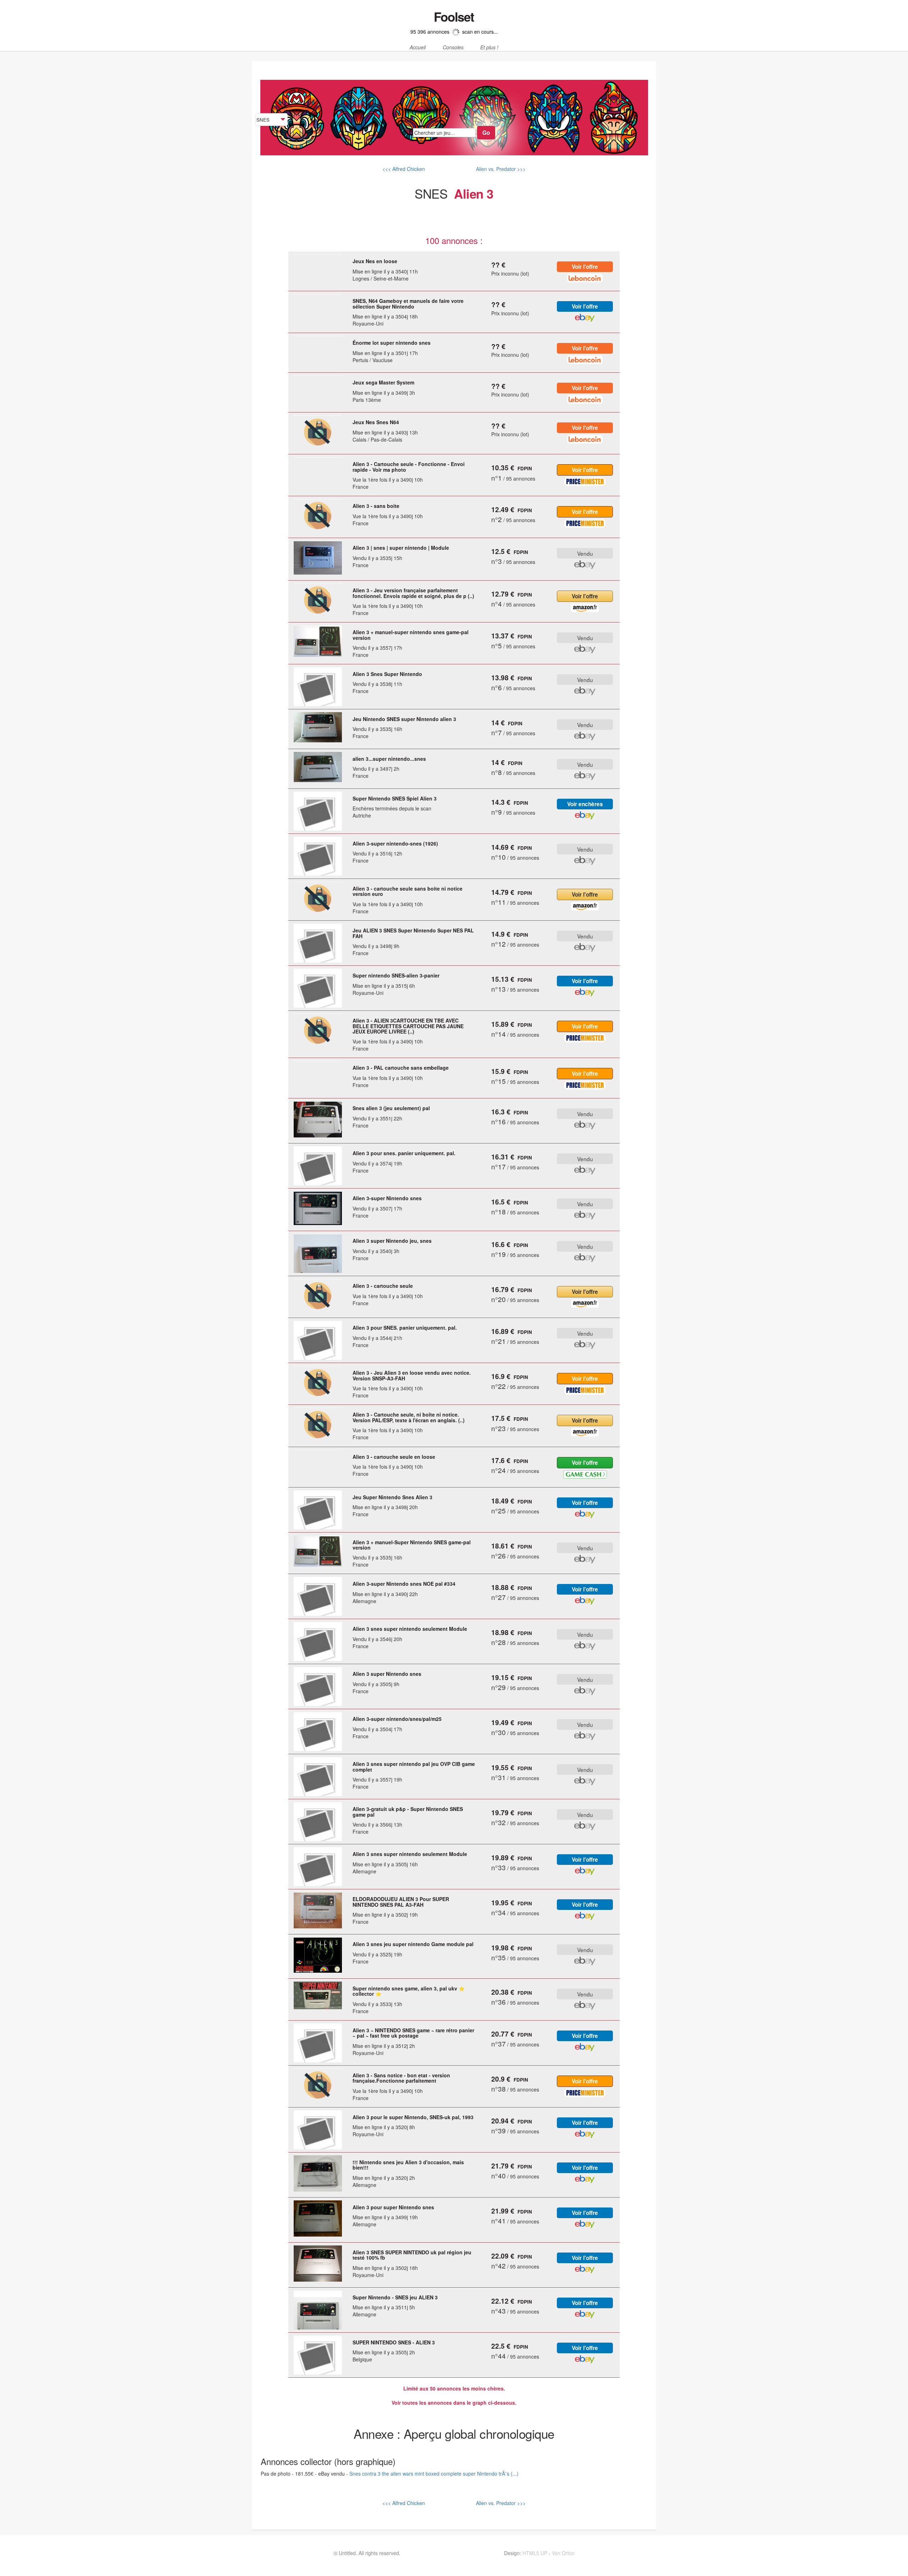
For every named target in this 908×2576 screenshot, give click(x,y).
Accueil (418, 48)
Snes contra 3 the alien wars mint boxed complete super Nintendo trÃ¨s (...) (434, 2473)
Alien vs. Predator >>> (500, 169)
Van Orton (563, 2553)
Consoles (453, 48)
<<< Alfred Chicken (404, 169)
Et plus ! (489, 48)
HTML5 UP (535, 2553)
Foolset (454, 17)
